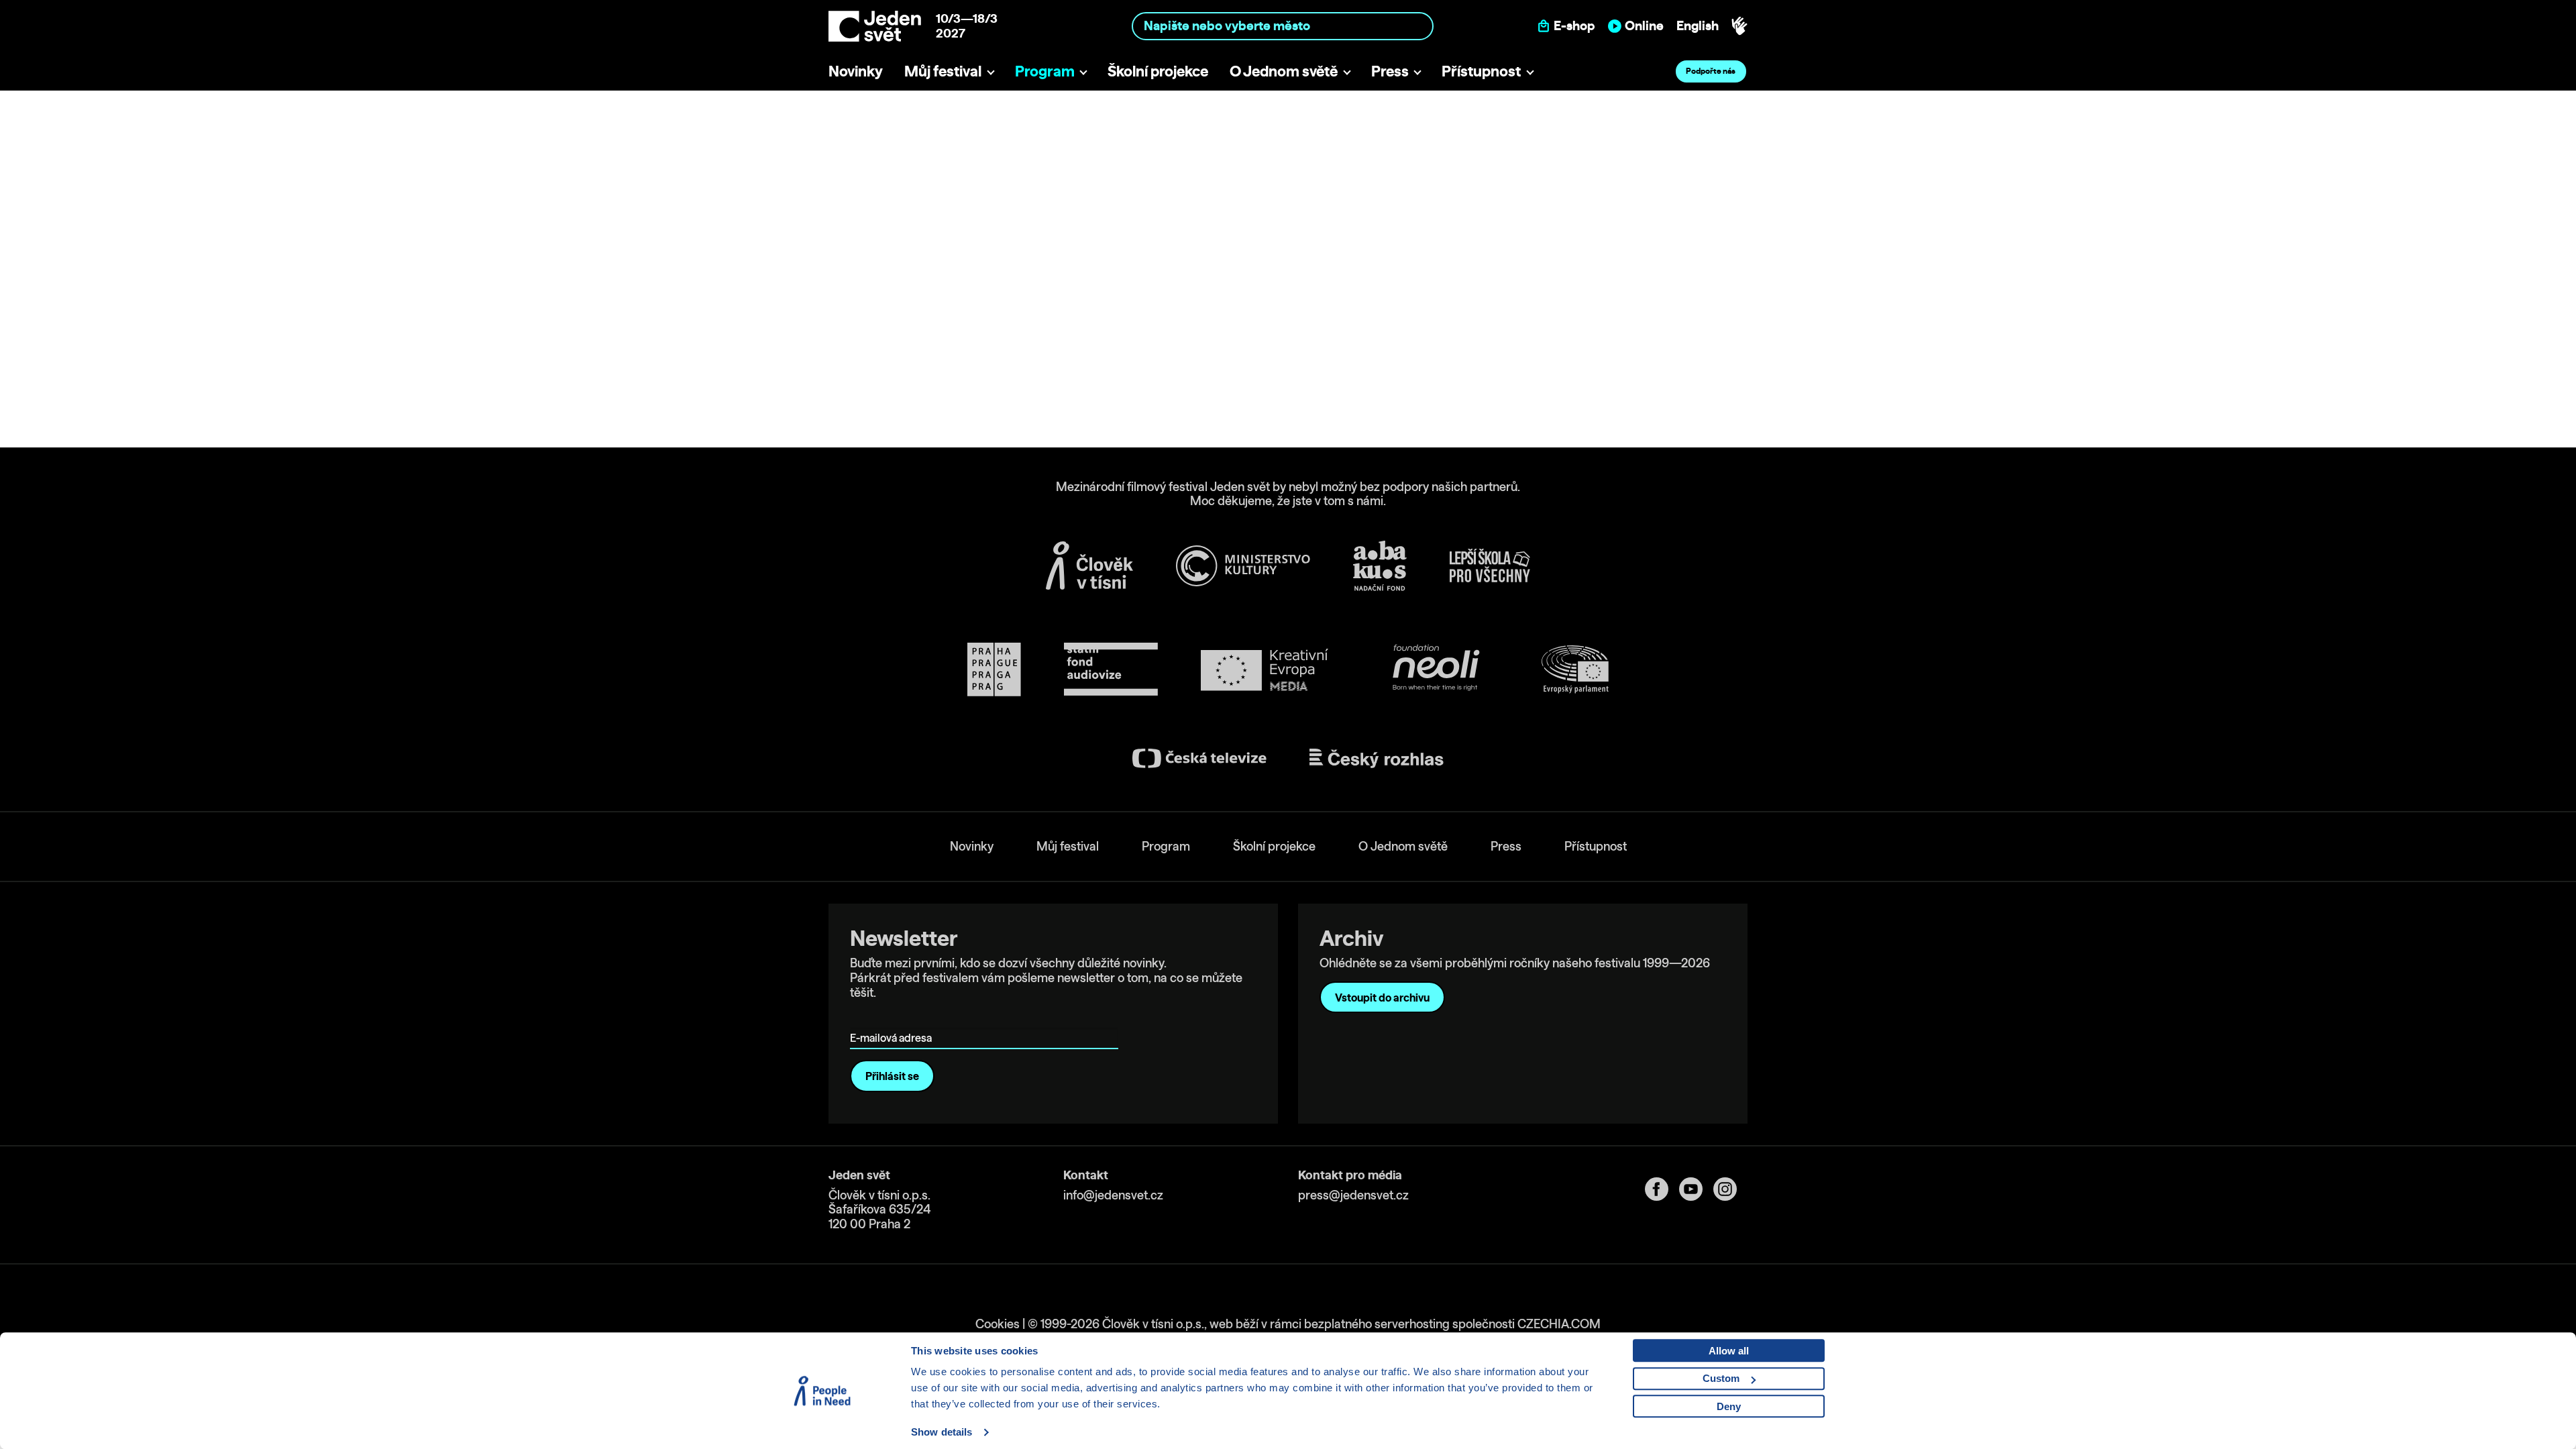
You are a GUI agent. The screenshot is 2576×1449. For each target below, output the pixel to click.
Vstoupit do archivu (1382, 998)
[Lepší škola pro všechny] (1490, 566)
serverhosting (1412, 1324)
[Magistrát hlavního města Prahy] (994, 669)
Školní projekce (1158, 71)
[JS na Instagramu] (1730, 1189)
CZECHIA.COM (1559, 1324)
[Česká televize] (1199, 758)
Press (1390, 71)
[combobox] (1283, 26)
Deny (1729, 1406)
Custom (1721, 1378)
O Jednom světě (1284, 71)
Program (1045, 71)
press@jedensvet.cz (1353, 1195)
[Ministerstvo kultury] (1243, 566)
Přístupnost (1481, 71)
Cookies (998, 1324)
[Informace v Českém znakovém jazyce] (1739, 26)
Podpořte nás (1711, 71)
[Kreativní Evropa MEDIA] (1265, 670)
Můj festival (943, 71)
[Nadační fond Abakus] (1380, 566)
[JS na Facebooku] (1662, 1189)
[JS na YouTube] (1696, 1189)
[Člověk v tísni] (1089, 566)
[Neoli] (1435, 670)
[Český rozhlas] (1377, 759)
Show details (942, 1432)
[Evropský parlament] (1575, 669)
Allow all (1729, 1351)
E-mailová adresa (894, 1019)
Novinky (856, 71)
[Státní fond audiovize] (1111, 670)
